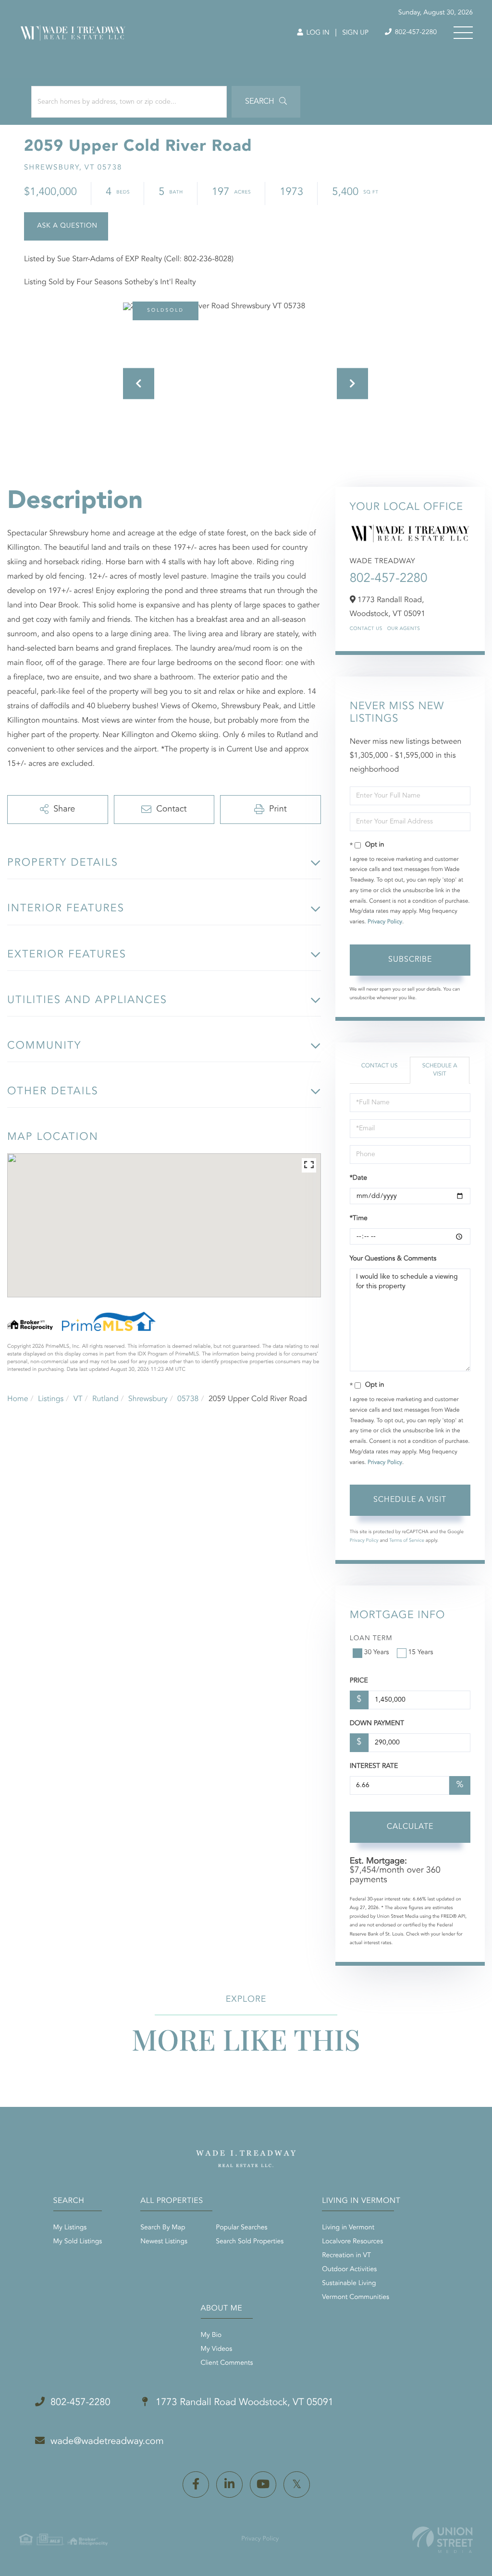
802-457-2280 (415, 33)
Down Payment (377, 1724)
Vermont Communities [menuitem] (356, 2298)
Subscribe (410, 960)
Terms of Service (407, 1541)
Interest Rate (374, 1766)
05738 (188, 1399)
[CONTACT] (66, 226)
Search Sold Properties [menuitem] (250, 2242)
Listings (51, 1399)
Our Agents (404, 629)
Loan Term (371, 1639)
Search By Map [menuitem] (163, 2228)
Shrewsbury (148, 1399)
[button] (266, 102)
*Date (358, 1178)
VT (78, 1399)
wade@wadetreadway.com (107, 2442)
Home (18, 1399)
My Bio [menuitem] (211, 2335)
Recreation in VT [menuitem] (346, 2256)
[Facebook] (196, 2485)
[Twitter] (297, 2485)
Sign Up (355, 33)
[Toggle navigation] (463, 33)
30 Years (377, 1653)
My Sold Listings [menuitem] (78, 2242)
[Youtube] (263, 2485)
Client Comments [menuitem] (227, 2363)
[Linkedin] (229, 2485)
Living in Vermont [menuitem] (348, 2228)
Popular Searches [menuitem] (241, 2228)
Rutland (105, 1399)
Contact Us (366, 629)
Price (359, 1681)
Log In (317, 33)
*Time (359, 1219)
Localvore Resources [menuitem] (352, 2242)
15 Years (421, 1653)
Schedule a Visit (440, 1070)
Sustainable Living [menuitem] (349, 2284)
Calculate (410, 1827)
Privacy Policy (385, 922)
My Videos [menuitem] (217, 2349)
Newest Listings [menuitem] (164, 2242)
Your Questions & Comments (393, 1259)
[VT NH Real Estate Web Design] (443, 2540)
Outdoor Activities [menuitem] (349, 2270)
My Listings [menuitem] (70, 2228)
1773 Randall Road (243, 2403)
